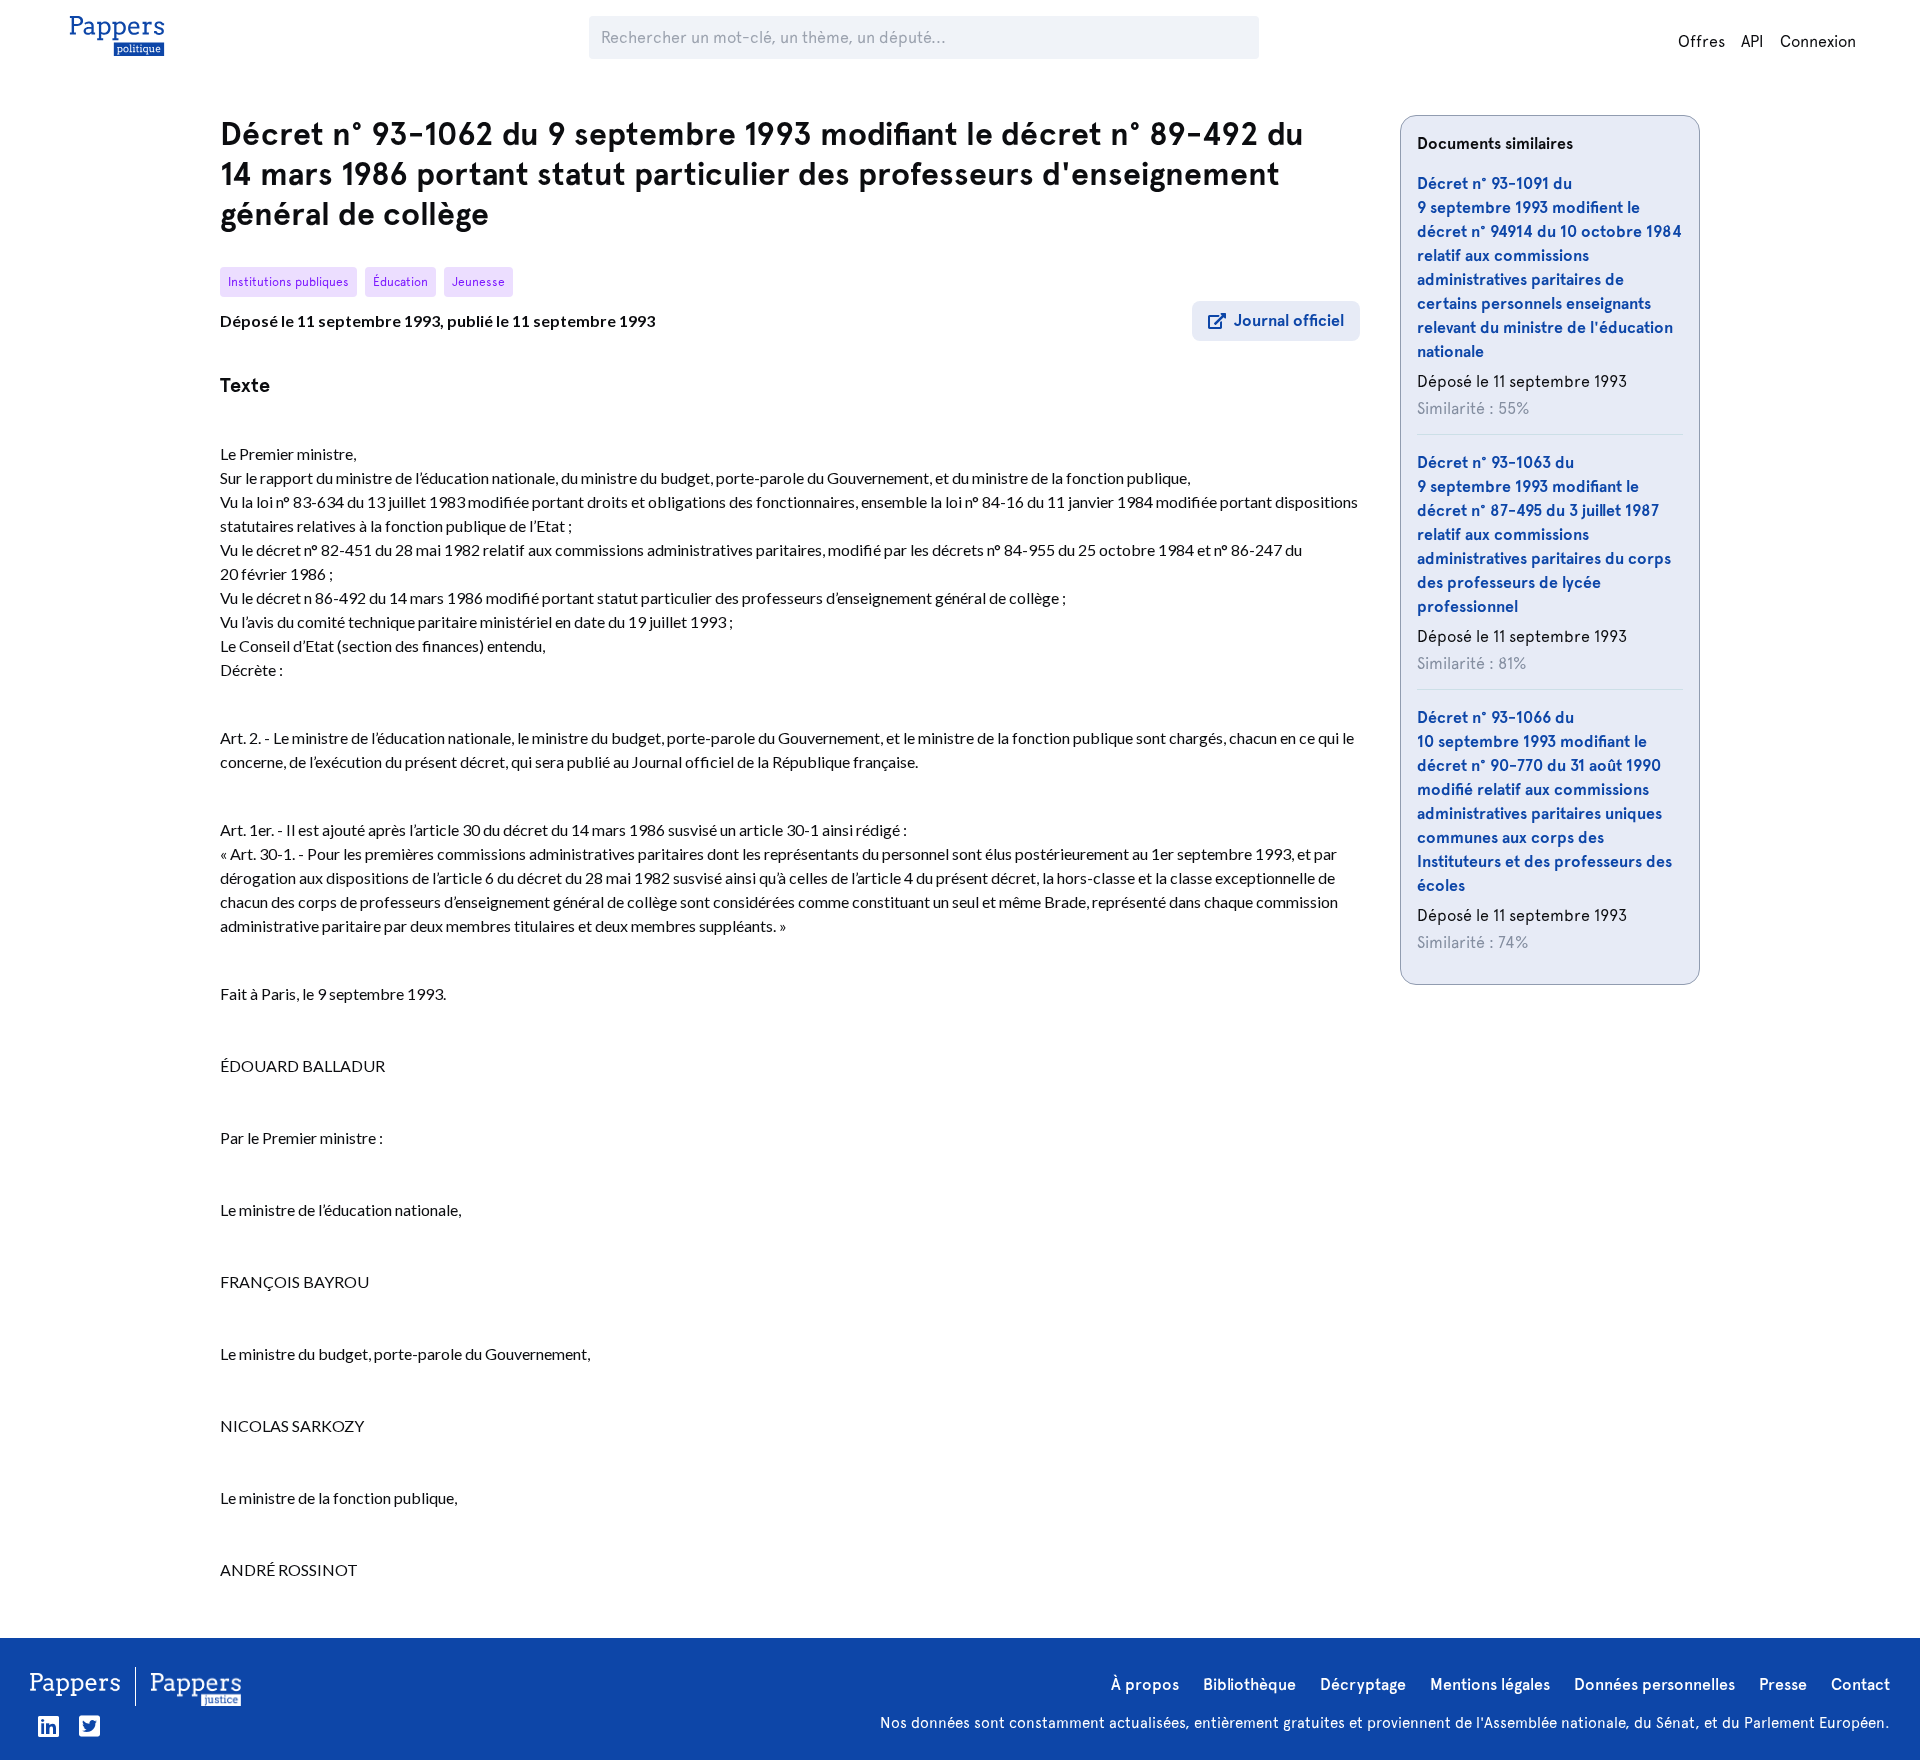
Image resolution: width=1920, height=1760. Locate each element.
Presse (1783, 1684)
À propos (1145, 1684)
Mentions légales (1490, 1684)
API (1752, 41)
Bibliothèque (1249, 1684)
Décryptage (1363, 1684)
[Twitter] (89, 1726)
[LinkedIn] (48, 1726)
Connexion (1818, 41)
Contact (1860, 1684)
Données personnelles (1654, 1684)
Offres (1701, 41)
